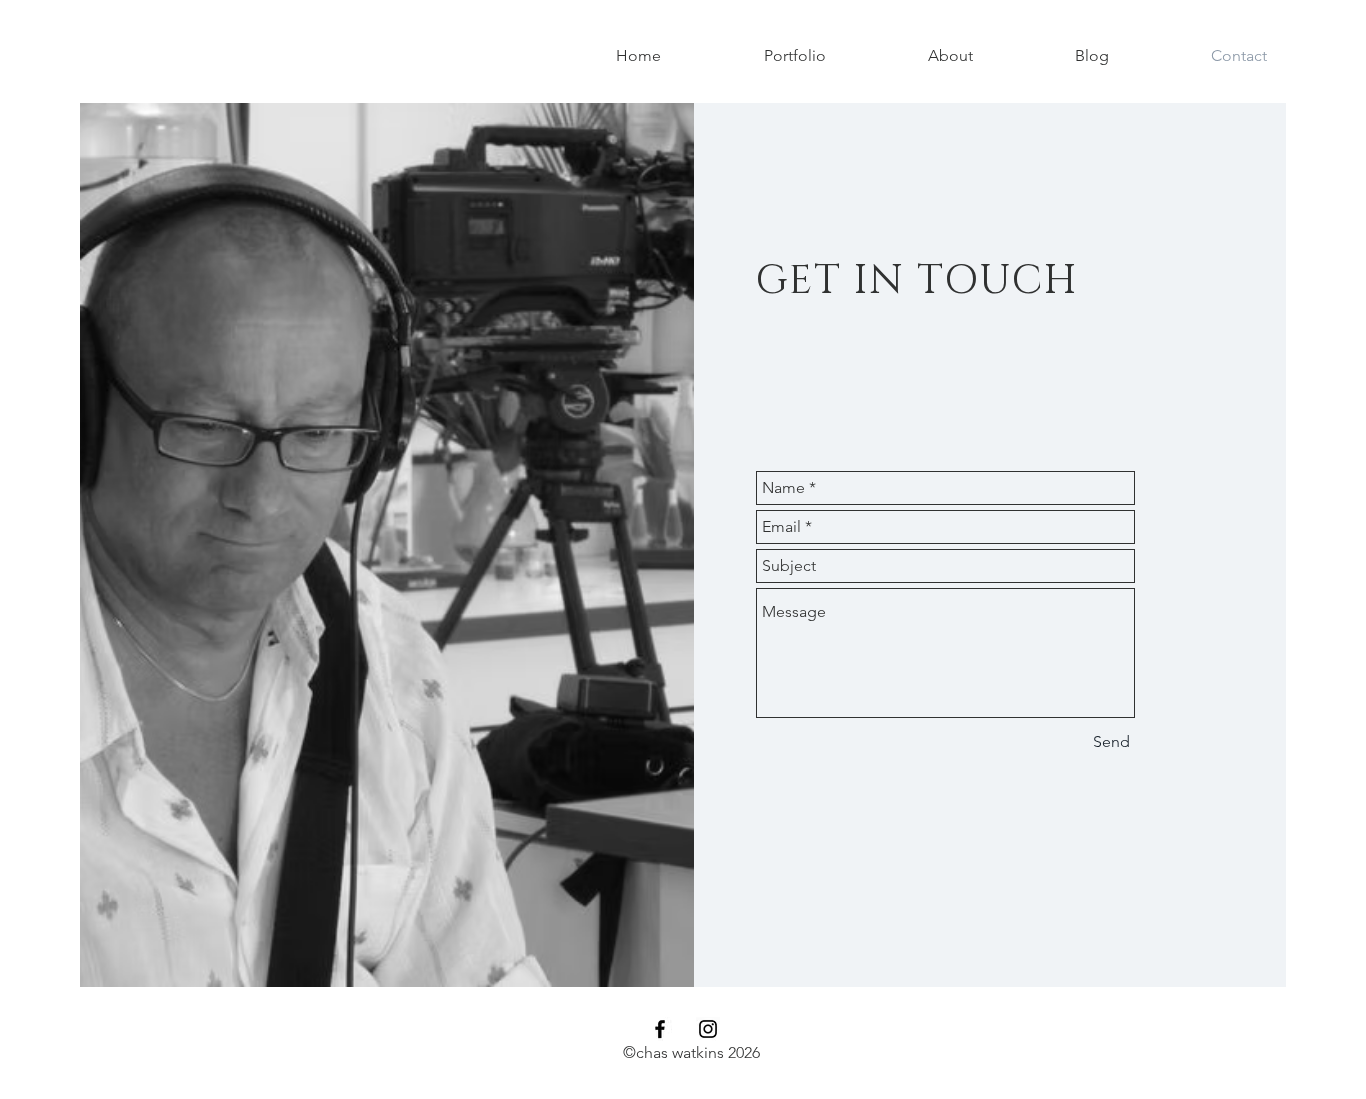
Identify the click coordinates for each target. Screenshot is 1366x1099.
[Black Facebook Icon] (660, 1029)
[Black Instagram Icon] (708, 1029)
